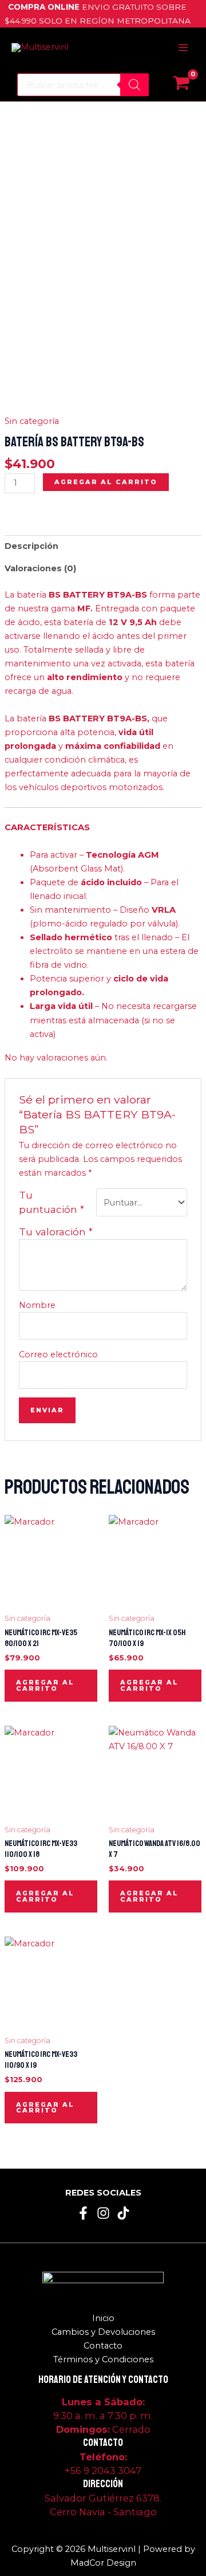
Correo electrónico (58, 1354)
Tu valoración (56, 1232)
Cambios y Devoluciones (103, 2332)
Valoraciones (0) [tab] (40, 568)
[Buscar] (134, 85)
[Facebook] (83, 2213)
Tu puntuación (51, 1202)
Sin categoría (32, 421)
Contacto (103, 2346)
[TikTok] (123, 2213)
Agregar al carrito (106, 482)
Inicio (103, 2318)
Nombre (37, 1305)
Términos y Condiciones (103, 2359)
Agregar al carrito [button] (45, 1685)
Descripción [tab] (31, 546)
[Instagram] (103, 2213)
